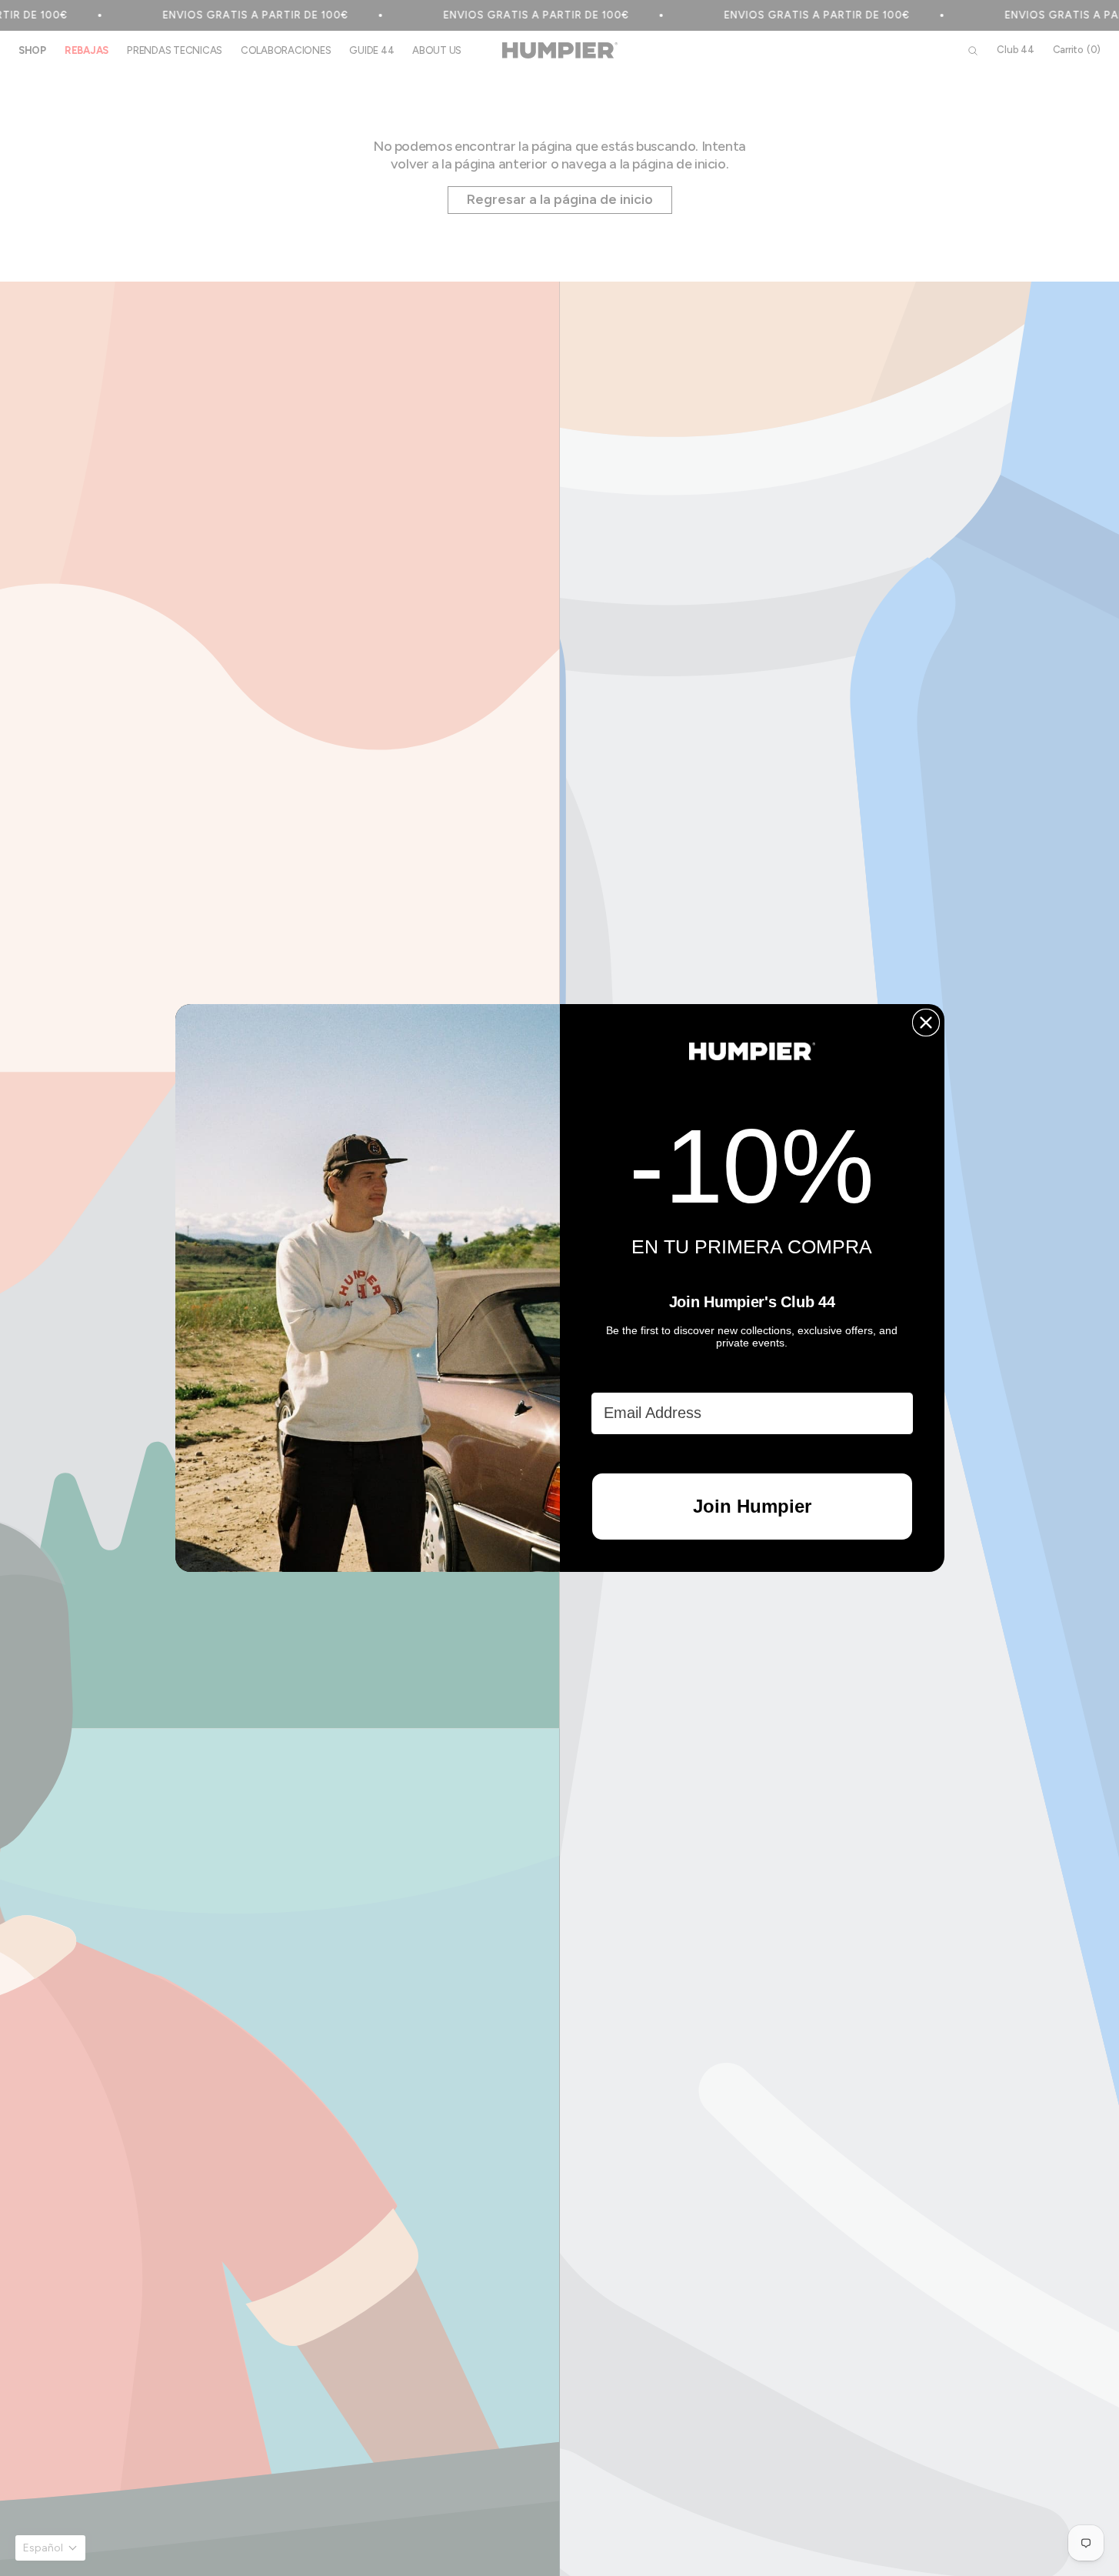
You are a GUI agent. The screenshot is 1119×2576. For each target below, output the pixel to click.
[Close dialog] (926, 1023)
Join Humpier (752, 1506)
